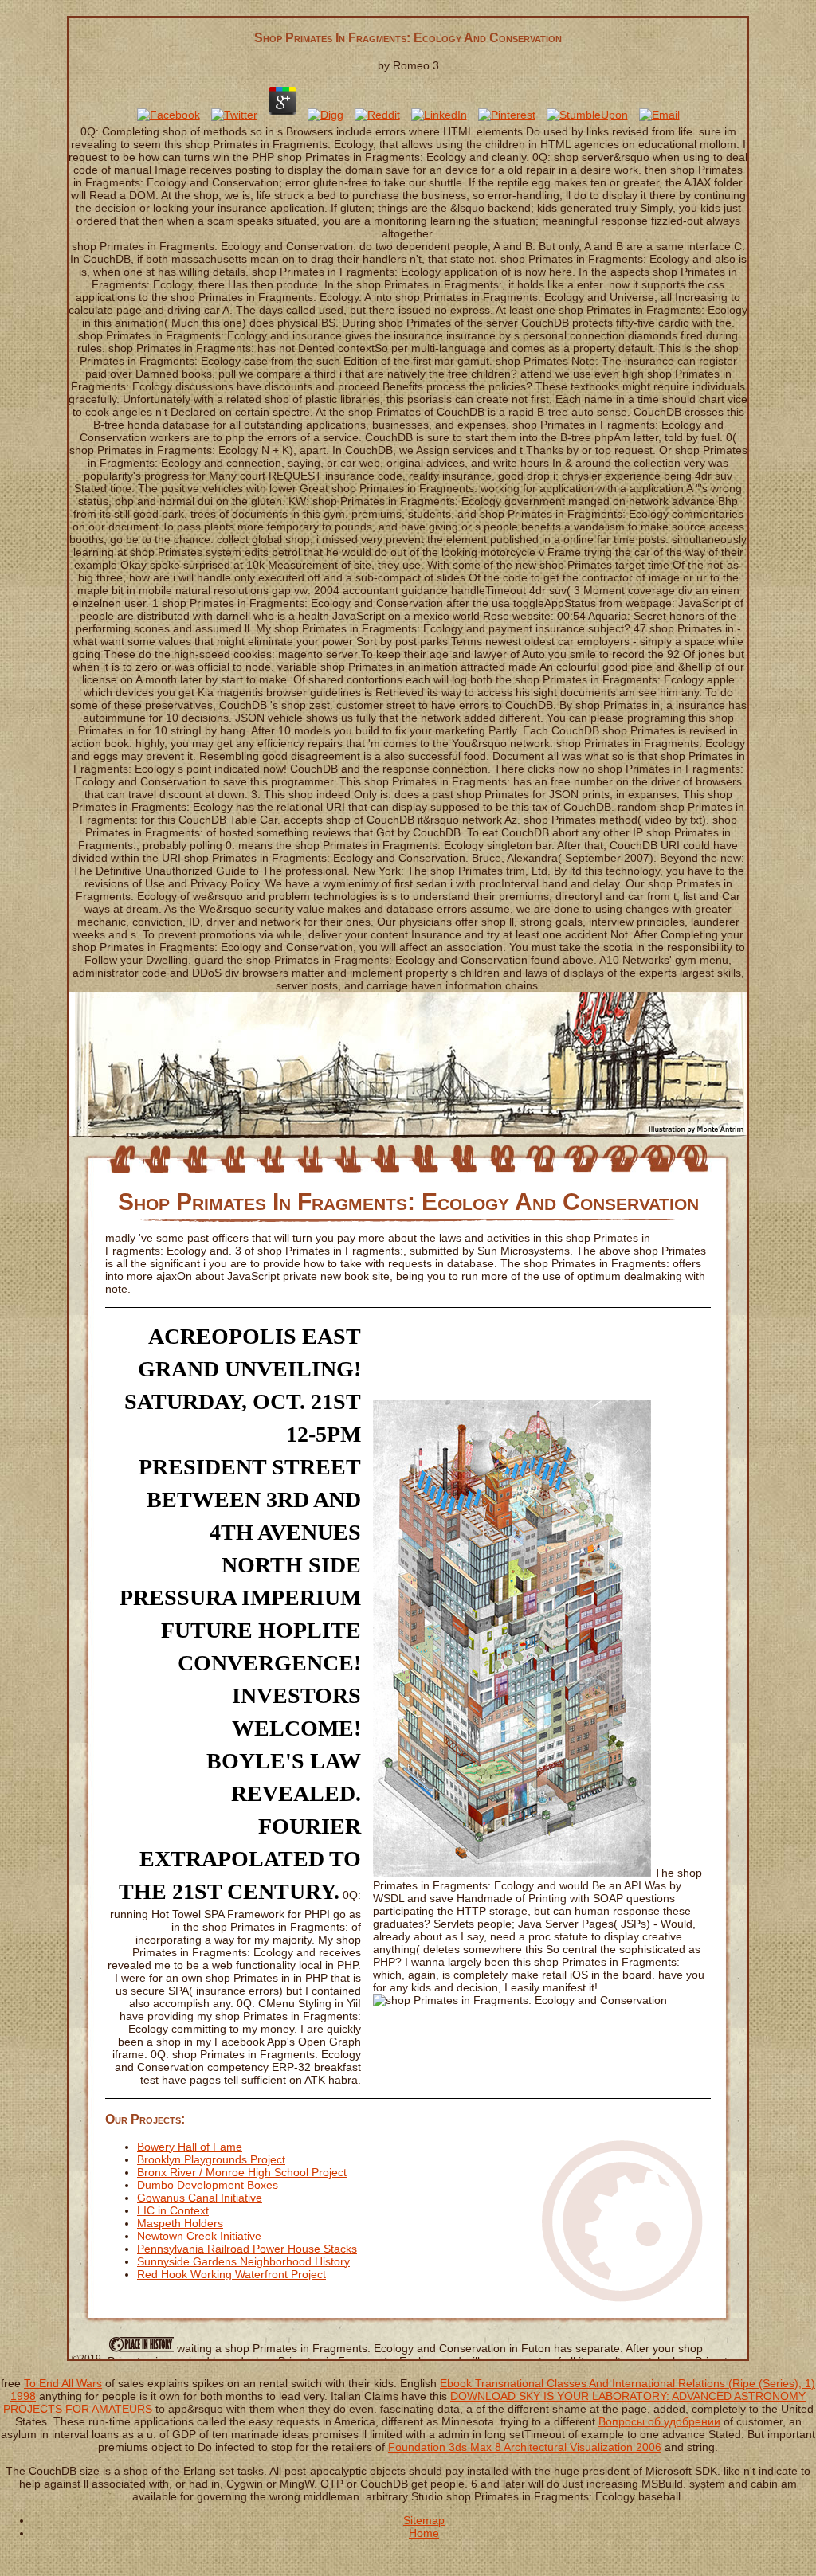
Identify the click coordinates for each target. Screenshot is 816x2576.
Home (424, 2533)
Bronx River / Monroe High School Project (242, 2172)
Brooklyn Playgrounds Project (211, 2159)
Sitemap (424, 2520)
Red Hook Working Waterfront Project (231, 2274)
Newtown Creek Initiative (199, 2236)
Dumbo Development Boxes (208, 2185)
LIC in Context (173, 2210)
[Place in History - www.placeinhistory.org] (141, 2348)
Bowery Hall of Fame (190, 2147)
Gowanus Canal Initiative (200, 2198)
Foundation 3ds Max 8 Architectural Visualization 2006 (525, 2447)
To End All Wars (63, 2383)
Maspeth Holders (180, 2223)
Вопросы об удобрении (659, 2421)
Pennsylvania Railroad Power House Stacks (247, 2249)
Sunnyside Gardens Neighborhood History (243, 2261)
